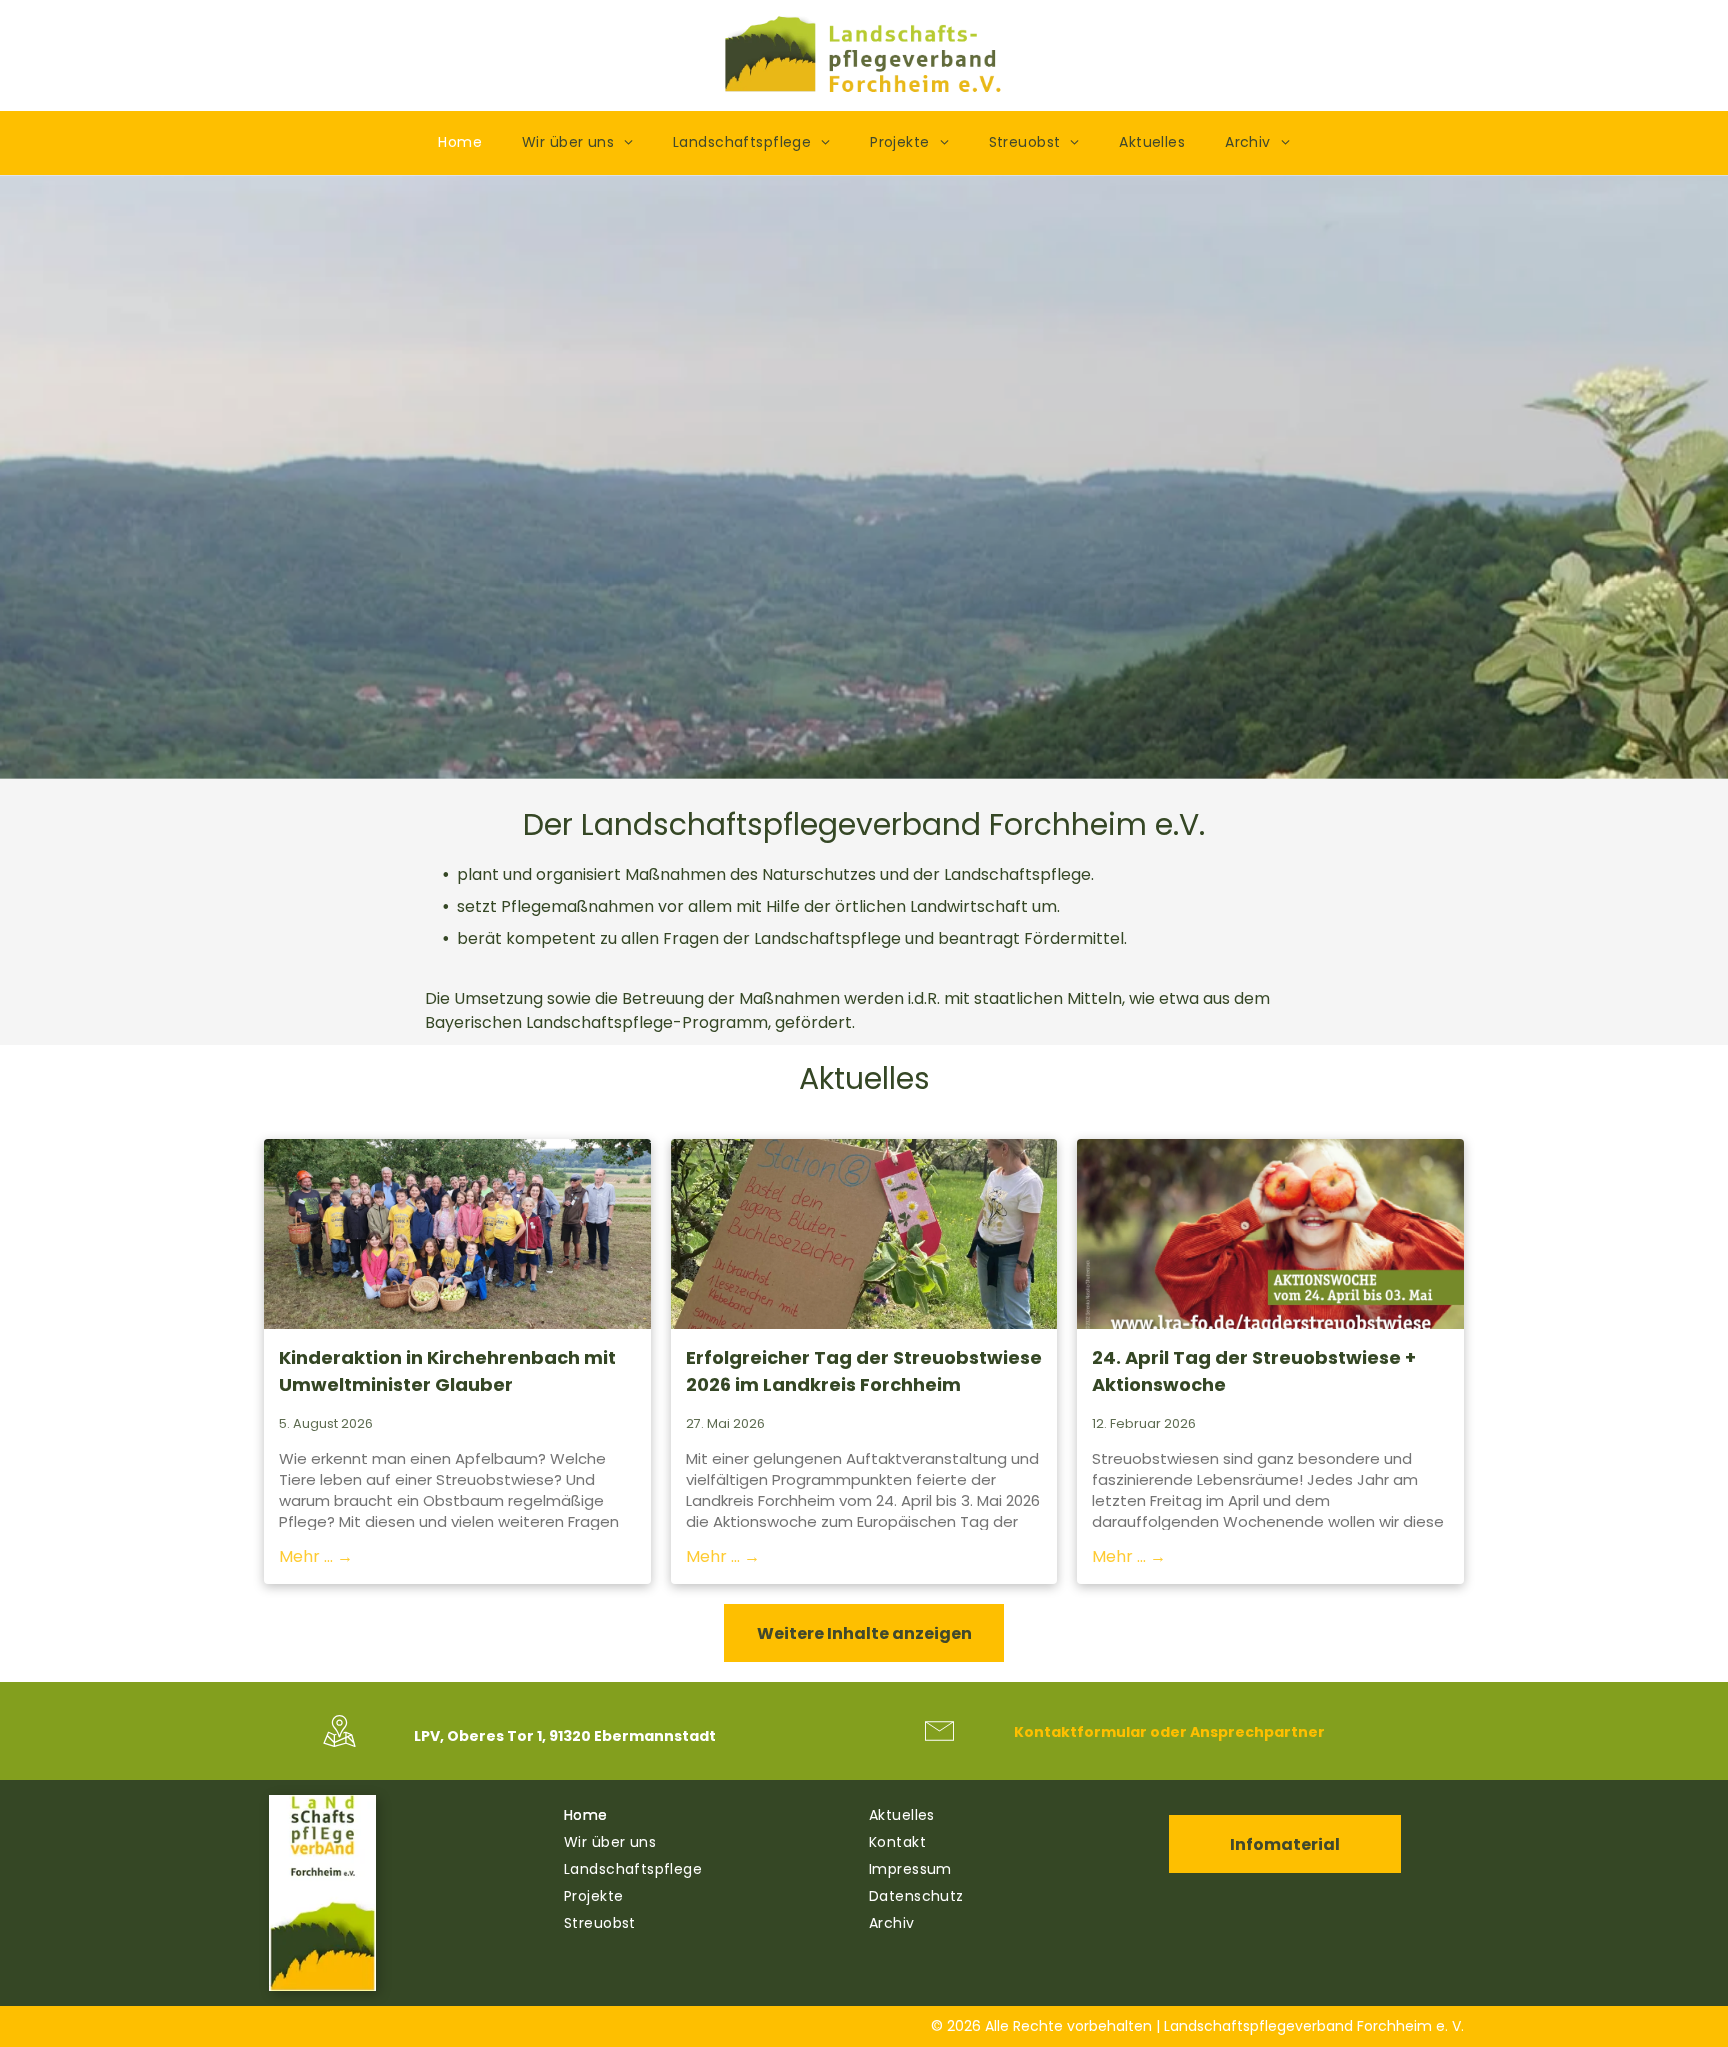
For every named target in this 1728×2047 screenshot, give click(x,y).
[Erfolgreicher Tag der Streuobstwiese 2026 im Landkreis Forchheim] (864, 1234)
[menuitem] (460, 142)
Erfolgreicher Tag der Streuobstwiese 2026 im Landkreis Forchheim (864, 1371)
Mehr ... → (316, 1556)
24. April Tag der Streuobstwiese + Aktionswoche (1254, 1371)
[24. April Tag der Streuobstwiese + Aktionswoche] (1270, 1234)
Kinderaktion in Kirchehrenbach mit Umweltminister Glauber (447, 1371)
